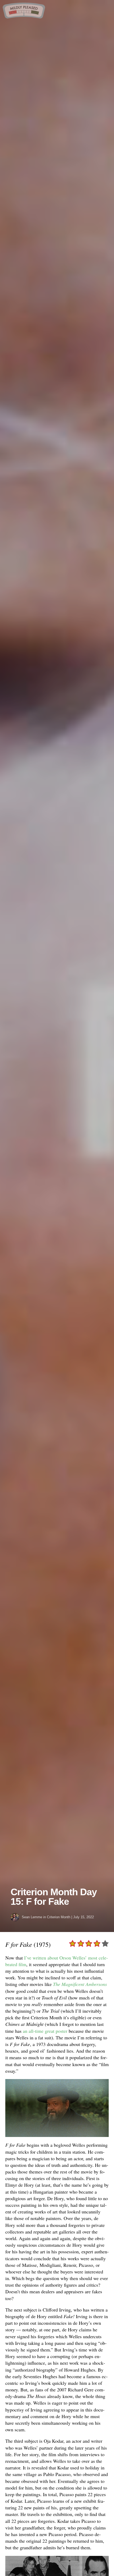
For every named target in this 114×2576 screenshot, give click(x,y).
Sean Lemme (32, 1917)
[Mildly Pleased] (24, 17)
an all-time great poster (45, 2031)
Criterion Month (59, 1917)
